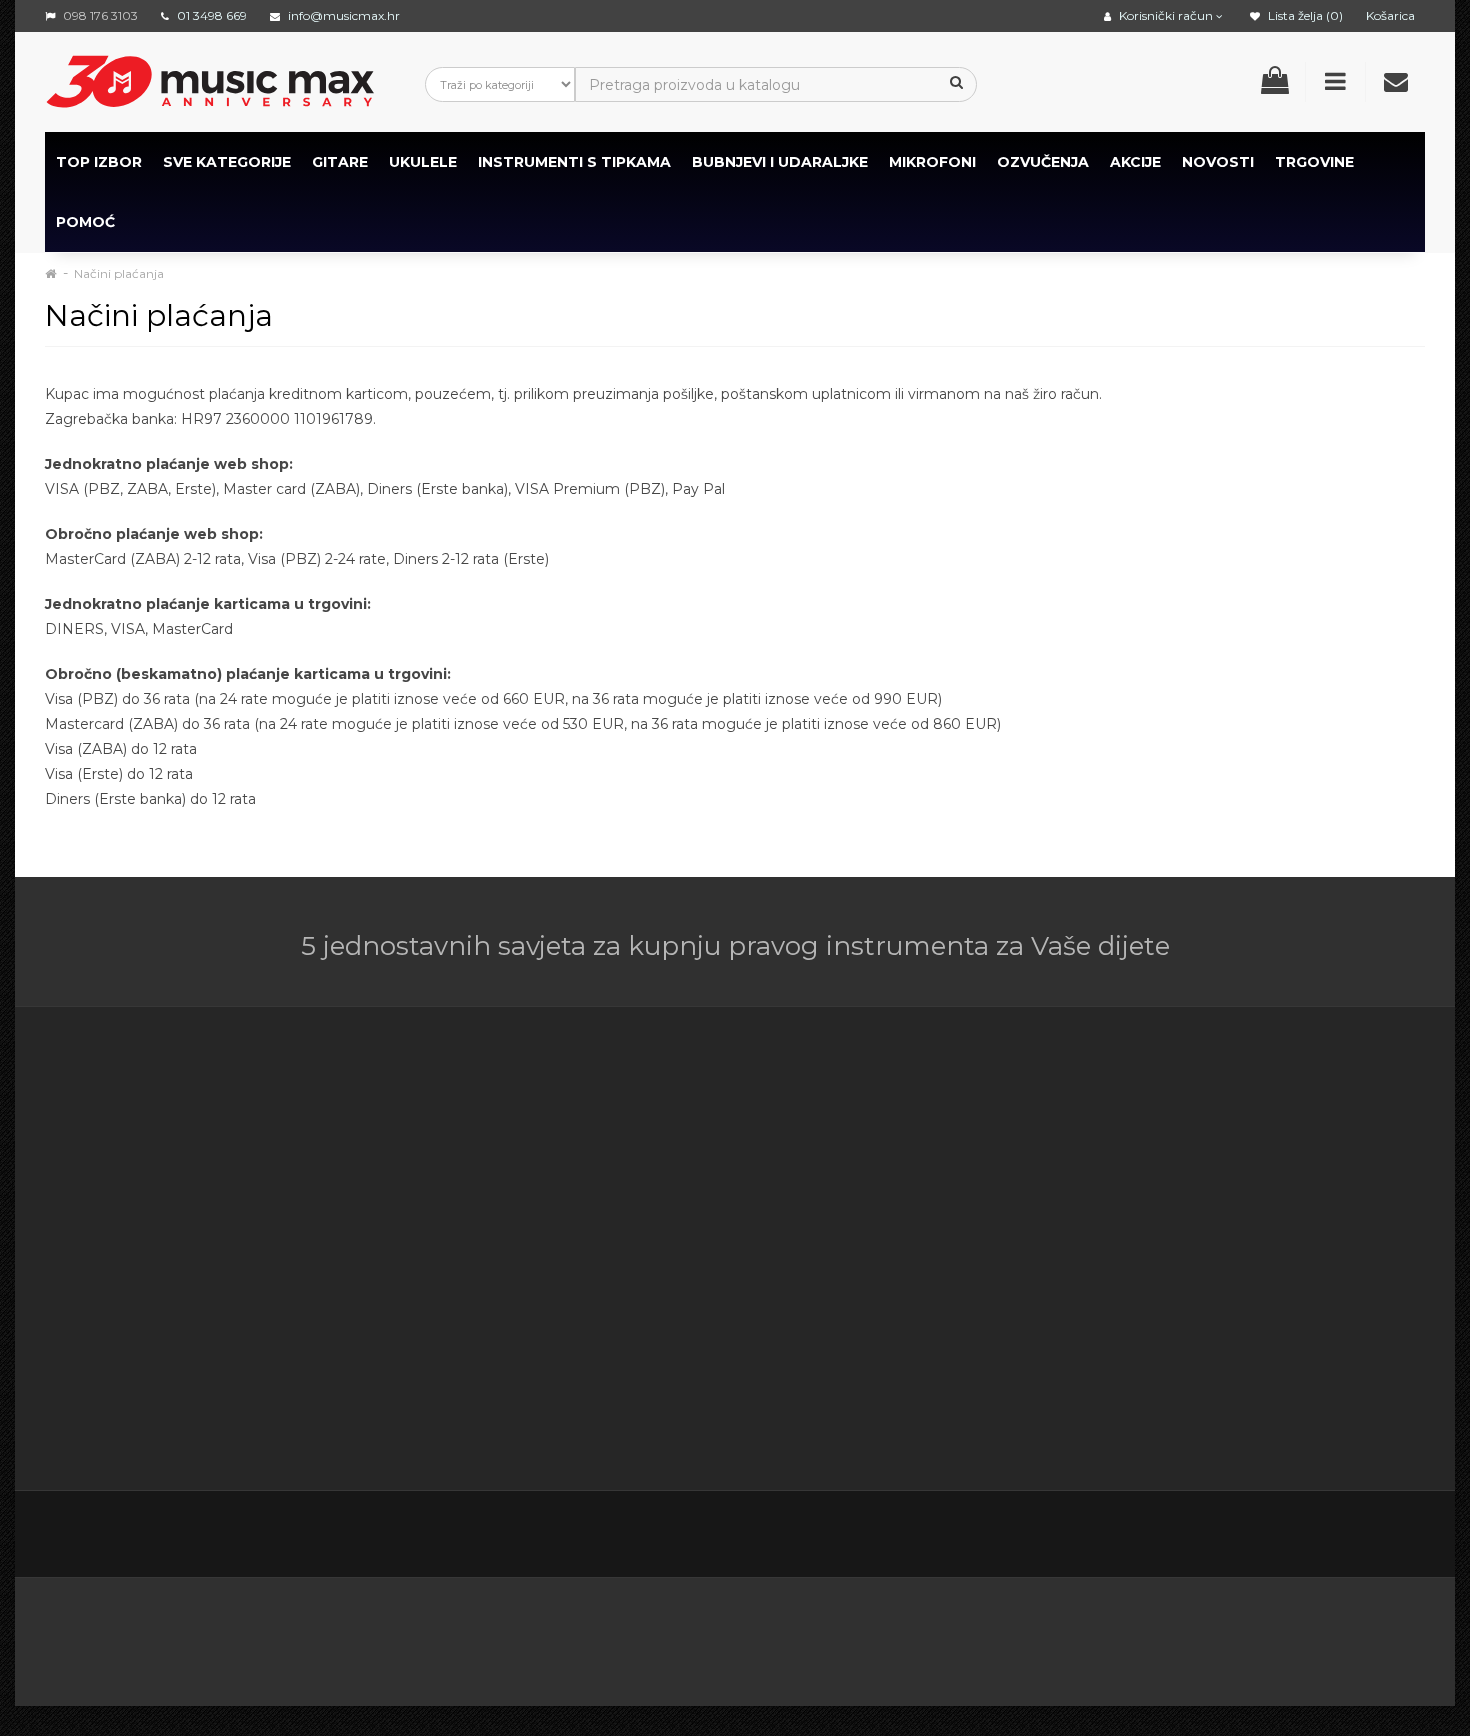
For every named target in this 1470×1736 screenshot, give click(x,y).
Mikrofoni (932, 162)
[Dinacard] (937, 1635)
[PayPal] (1356, 1635)
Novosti (934, 1272)
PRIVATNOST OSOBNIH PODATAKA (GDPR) (595, 1297)
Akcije (927, 1172)
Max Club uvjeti (568, 1397)
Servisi (537, 1422)
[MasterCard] (1050, 1635)
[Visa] (1256, 1635)
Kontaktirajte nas (769, 1122)
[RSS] (1281, 1536)
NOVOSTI (1218, 162)
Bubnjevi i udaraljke (780, 162)
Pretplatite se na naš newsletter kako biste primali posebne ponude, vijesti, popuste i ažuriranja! (1252, 1147)
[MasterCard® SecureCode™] (404, 1635)
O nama (106, 1347)
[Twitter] (1239, 1536)
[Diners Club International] (726, 1635)
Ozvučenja (1043, 162)
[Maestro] (1153, 1635)
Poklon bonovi (957, 1147)
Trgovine (1314, 162)
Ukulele (423, 162)
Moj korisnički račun (778, 1147)
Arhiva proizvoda (964, 1247)
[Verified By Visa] (524, 1635)
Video (167, 1397)
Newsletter (946, 1197)
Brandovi (937, 1122)
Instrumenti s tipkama (574, 162)
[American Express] (628, 1635)
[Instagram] (1365, 1536)
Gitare (340, 162)
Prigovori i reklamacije (591, 1347)
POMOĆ (85, 222)
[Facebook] (1197, 1536)
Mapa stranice (955, 1222)
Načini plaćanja (119, 273)
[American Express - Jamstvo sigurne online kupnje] (258, 1635)
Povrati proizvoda (771, 1172)
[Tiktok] (1407, 1535)
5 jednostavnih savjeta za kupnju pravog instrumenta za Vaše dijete (735, 946)
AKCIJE (1135, 162)
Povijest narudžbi (770, 1197)
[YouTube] (1323, 1536)
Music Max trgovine (583, 1372)
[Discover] (823, 1635)
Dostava (544, 1147)
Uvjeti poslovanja (573, 1172)
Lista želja (744, 1222)
